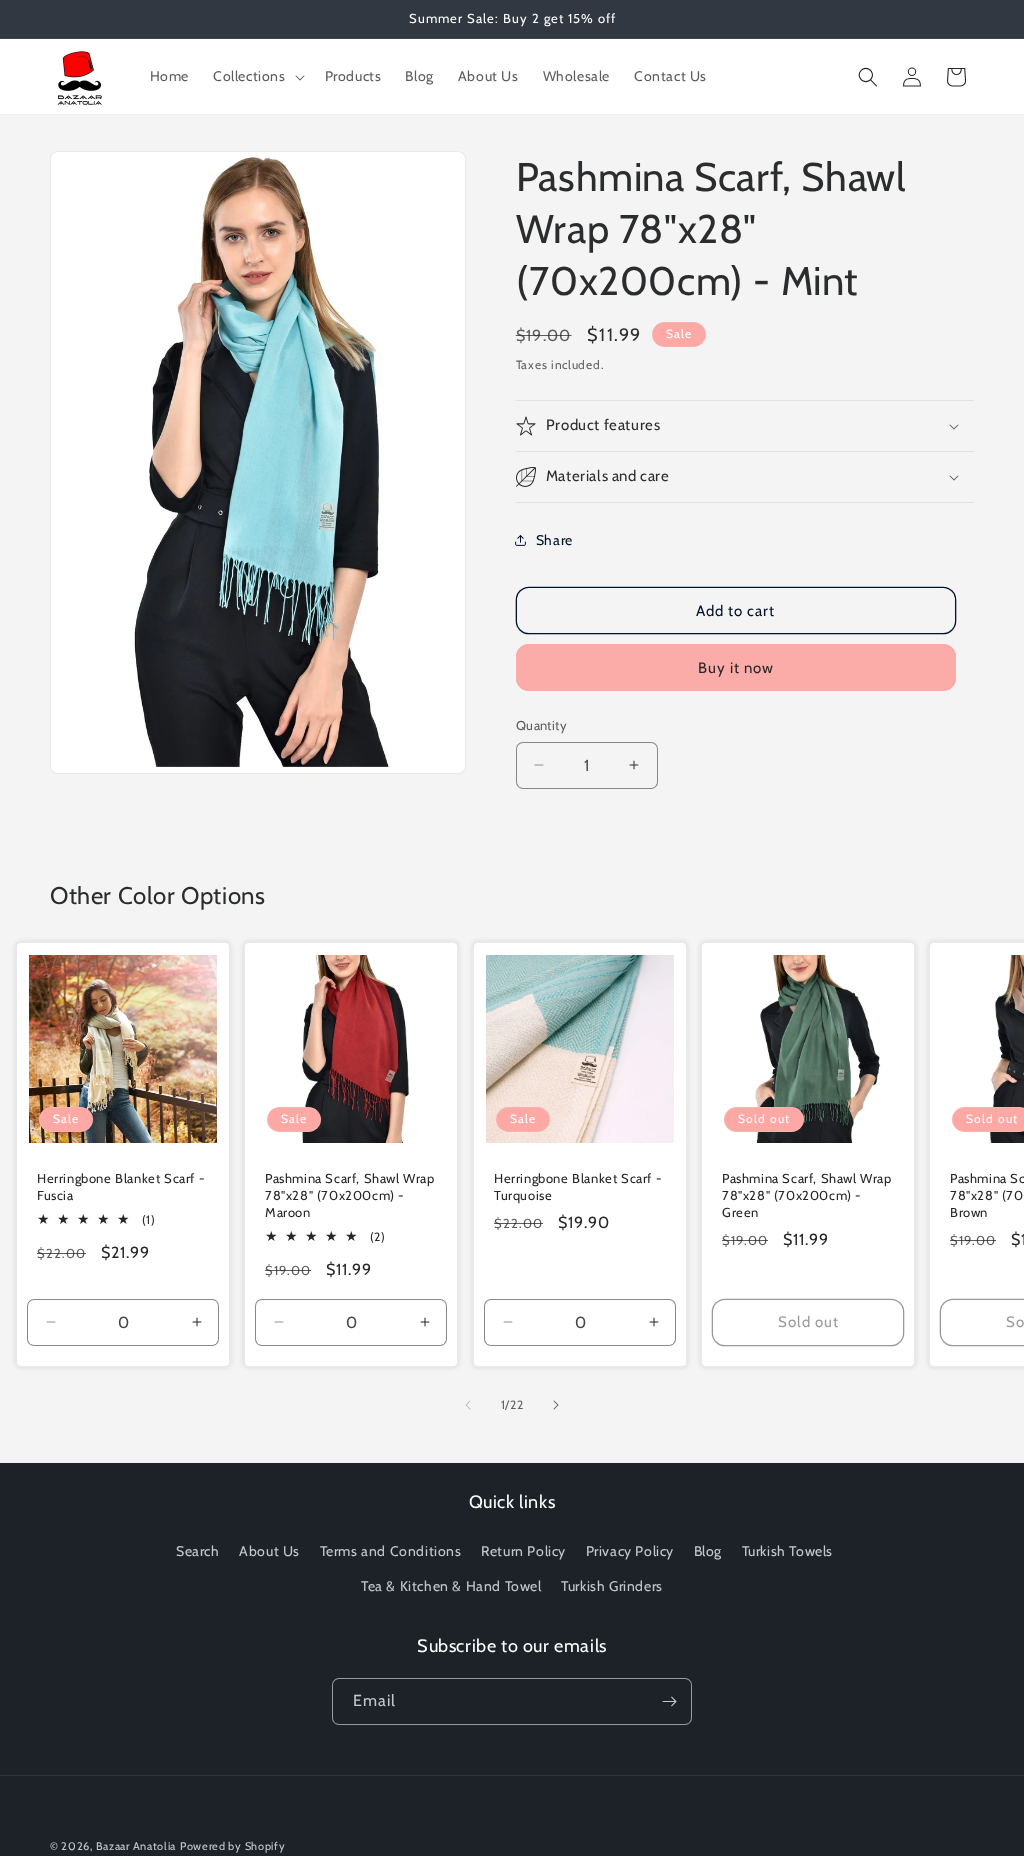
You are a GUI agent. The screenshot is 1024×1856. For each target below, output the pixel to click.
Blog (708, 1551)
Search (198, 1551)
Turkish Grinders (612, 1586)
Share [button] (554, 540)
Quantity (541, 725)
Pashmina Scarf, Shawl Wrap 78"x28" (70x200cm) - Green (807, 1195)
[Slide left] (468, 1405)
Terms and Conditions (391, 1551)
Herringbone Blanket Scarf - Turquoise (578, 1186)
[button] (257, 76)
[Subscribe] (669, 1701)
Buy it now (736, 668)
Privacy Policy (630, 1551)
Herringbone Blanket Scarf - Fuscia (121, 1186)
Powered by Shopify (233, 1846)
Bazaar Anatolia (136, 1846)
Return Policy (523, 1551)
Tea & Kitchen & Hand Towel (451, 1586)
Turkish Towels (787, 1551)
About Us (269, 1551)
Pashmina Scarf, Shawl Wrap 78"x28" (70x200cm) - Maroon (350, 1195)
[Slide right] (556, 1405)
